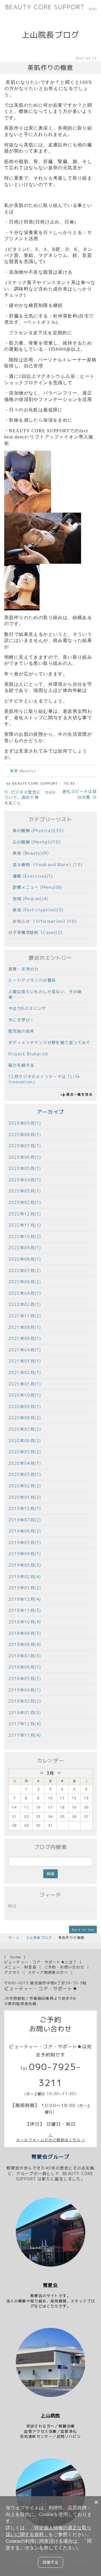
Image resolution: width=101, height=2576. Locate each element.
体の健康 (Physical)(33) (36, 831)
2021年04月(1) (25, 1350)
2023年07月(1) (25, 1146)
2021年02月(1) (25, 1372)
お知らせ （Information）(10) (43, 921)
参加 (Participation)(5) (36, 910)
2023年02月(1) (25, 1202)
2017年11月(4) (25, 1735)
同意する (50, 2562)
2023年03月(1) (25, 1191)
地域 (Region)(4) (28, 899)
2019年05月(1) (25, 1543)
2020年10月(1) (25, 1395)
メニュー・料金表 (20, 1967)
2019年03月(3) (25, 1565)
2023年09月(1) (25, 1123)
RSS (12, 1906)
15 (27, 1807)
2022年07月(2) (25, 1271)
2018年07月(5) (25, 1656)
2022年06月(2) (25, 1282)
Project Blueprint (28, 1054)
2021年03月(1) (25, 1361)
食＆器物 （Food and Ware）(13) (45, 865)
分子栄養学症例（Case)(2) (35, 932)
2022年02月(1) (25, 1304)
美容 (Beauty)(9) (29, 853)
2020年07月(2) (25, 1429)
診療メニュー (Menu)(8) (35, 887)
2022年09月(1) (25, 1248)
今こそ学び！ (21, 1020)
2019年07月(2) (25, 1520)
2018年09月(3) (25, 1633)
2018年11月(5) (25, 1610)
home (16, 1957)
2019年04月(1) (25, 1554)
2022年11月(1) (25, 1225)
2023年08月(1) (25, 1135)
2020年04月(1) (25, 1463)
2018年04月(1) (25, 1690)
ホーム (14, 1938)
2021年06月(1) (25, 1338)
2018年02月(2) (25, 1701)
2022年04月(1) (25, 1293)
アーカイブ (51, 1112)
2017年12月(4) (25, 1724)
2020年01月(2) (25, 1497)
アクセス (12, 1972)
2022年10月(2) (25, 1236)
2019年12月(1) (25, 1508)
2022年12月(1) (25, 1214)
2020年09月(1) (25, 1407)
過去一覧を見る (79, 1094)
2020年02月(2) (25, 1486)
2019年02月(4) (25, 1577)
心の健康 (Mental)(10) (35, 842)
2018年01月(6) (25, 1713)
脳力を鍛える (21, 1065)
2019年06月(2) (25, 1531)
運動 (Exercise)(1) (31, 876)
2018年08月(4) (25, 1644)
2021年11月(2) (25, 1316)
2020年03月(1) (25, 1474)
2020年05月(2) (25, 1452)
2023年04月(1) (25, 1180)
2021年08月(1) (25, 1327)
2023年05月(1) (25, 1168)
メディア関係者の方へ (48, 1972)
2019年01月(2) (25, 1588)
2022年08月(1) (25, 1259)
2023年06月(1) (25, 1157)
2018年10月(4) (25, 1622)
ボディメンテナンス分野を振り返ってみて (50, 1042)
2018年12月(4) (25, 1599)
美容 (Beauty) (21, 771)
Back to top (83, 1929)
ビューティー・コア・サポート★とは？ (41, 1962)
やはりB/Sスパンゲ (27, 1008)
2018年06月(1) (25, 1667)
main (50, 792)
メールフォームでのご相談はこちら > (50, 2140)
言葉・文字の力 (24, 969)
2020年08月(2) (25, 1418)
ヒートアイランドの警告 (32, 980)
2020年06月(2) (25, 1441)
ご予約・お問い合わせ (64, 1967)
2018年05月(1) (25, 1678)
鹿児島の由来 (21, 1031)
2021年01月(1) (25, 1384)
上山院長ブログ (39, 1938)
